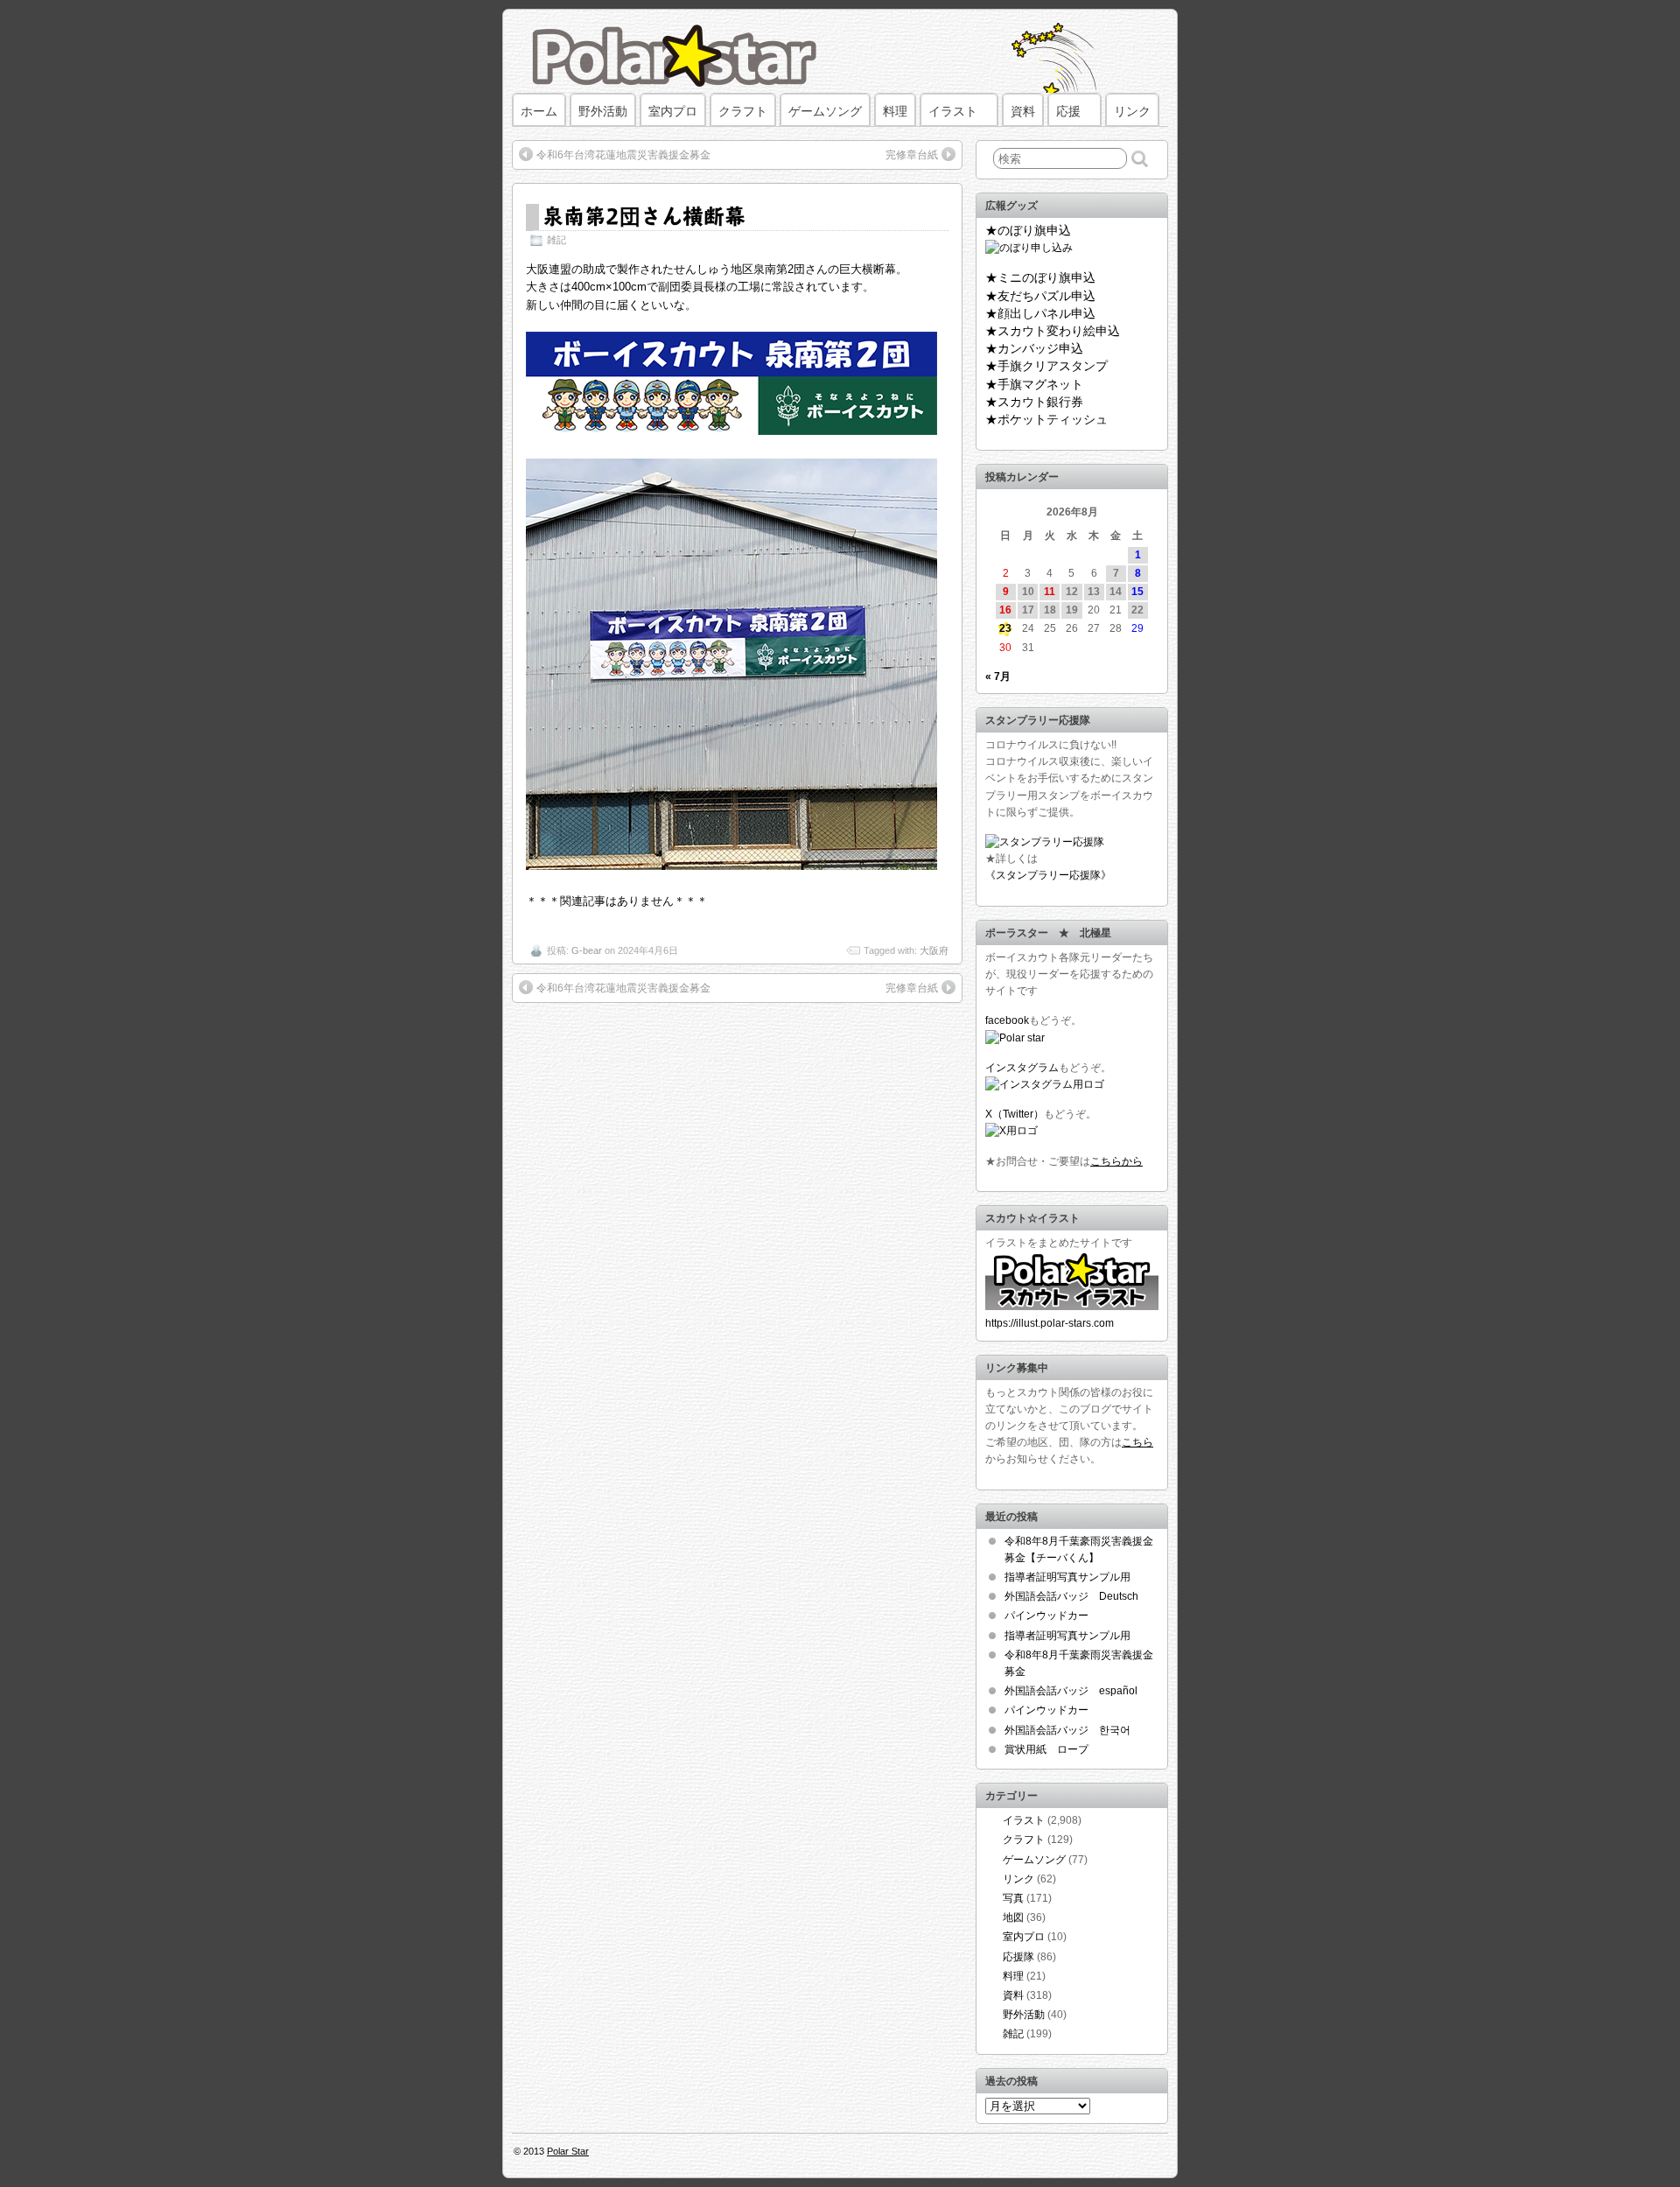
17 (1028, 610)
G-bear (587, 950)
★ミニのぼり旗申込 (1040, 277)
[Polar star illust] (1072, 1307)
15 (1137, 592)
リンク (1132, 111)
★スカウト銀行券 (1034, 402)
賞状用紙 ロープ (1046, 1749)
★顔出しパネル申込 (1040, 313)
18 (1050, 610)
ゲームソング (825, 111)
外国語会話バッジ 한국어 (1067, 1730)
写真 (1013, 1898)
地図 (1013, 1917)
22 (1137, 610)
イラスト (953, 111)
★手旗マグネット (1034, 384)
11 (1050, 592)
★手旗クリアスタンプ (1046, 366)
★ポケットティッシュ (1046, 419)
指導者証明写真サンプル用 (1067, 1577)
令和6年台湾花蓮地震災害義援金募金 (623, 155)
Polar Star (568, 2151)
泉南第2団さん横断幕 (644, 215)
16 (1005, 610)
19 (1072, 610)
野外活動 (603, 111)
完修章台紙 (912, 155)
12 (1072, 592)
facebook (1007, 1020)
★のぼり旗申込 (1028, 230)
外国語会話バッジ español (1071, 1691)
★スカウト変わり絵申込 (1053, 331)
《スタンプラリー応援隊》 (1048, 875)
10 (1028, 592)
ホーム (539, 111)
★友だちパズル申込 (1040, 296)
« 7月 (998, 676)
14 (1116, 592)
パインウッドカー (1046, 1616)
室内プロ (673, 111)
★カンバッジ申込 (1034, 348)
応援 (1068, 111)
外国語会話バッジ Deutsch (1071, 1596)
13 (1094, 592)
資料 (1023, 111)
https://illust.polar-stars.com (1050, 1323)
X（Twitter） (1015, 1114)
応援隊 (1018, 1957)
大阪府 (934, 950)
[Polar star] (1015, 1038)
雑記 (556, 240)
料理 (895, 111)
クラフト (743, 111)
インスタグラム (1022, 1068)
